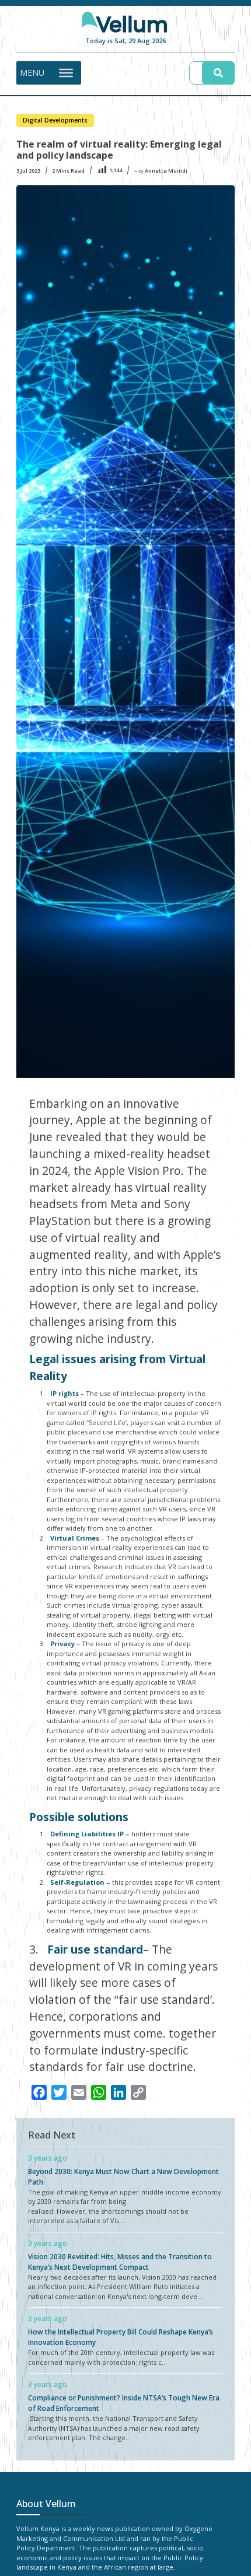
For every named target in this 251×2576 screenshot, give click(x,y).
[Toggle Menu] (66, 72)
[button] (32, 73)
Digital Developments (55, 120)
